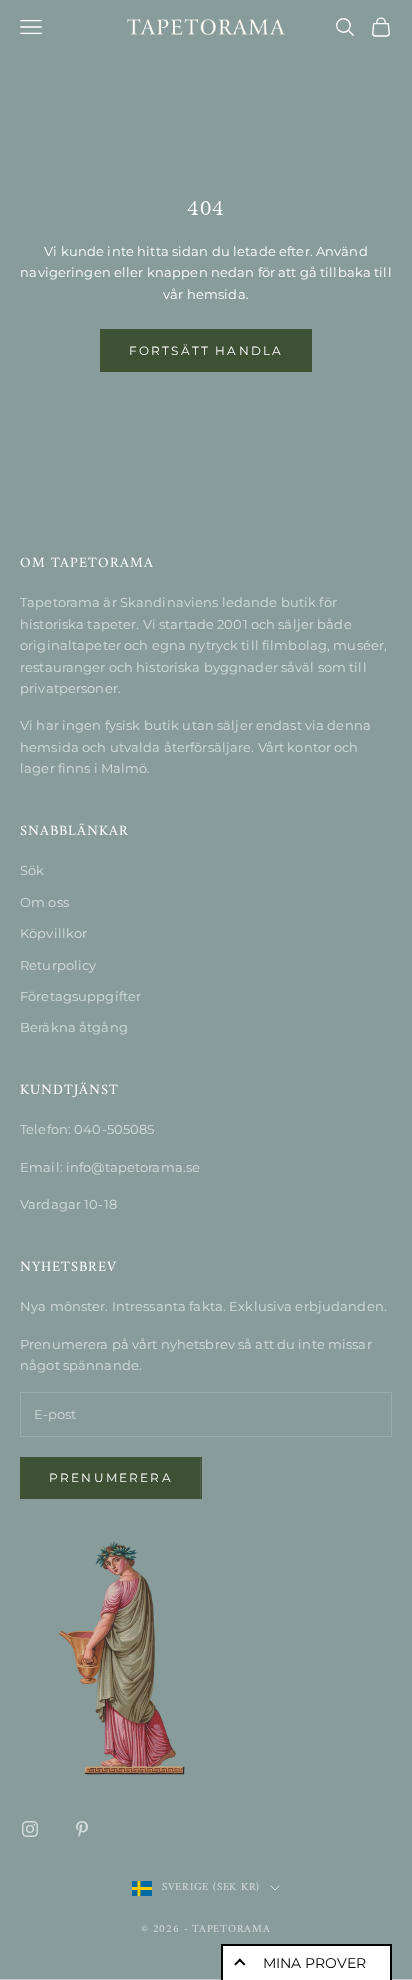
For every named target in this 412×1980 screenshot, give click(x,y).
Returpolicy (58, 965)
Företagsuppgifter (80, 996)
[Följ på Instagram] (30, 1829)
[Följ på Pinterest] (82, 1829)
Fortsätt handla (206, 350)
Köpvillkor (53, 933)
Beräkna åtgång (74, 1027)
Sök (32, 870)
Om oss (44, 902)
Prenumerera (111, 1477)
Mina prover (314, 1963)
